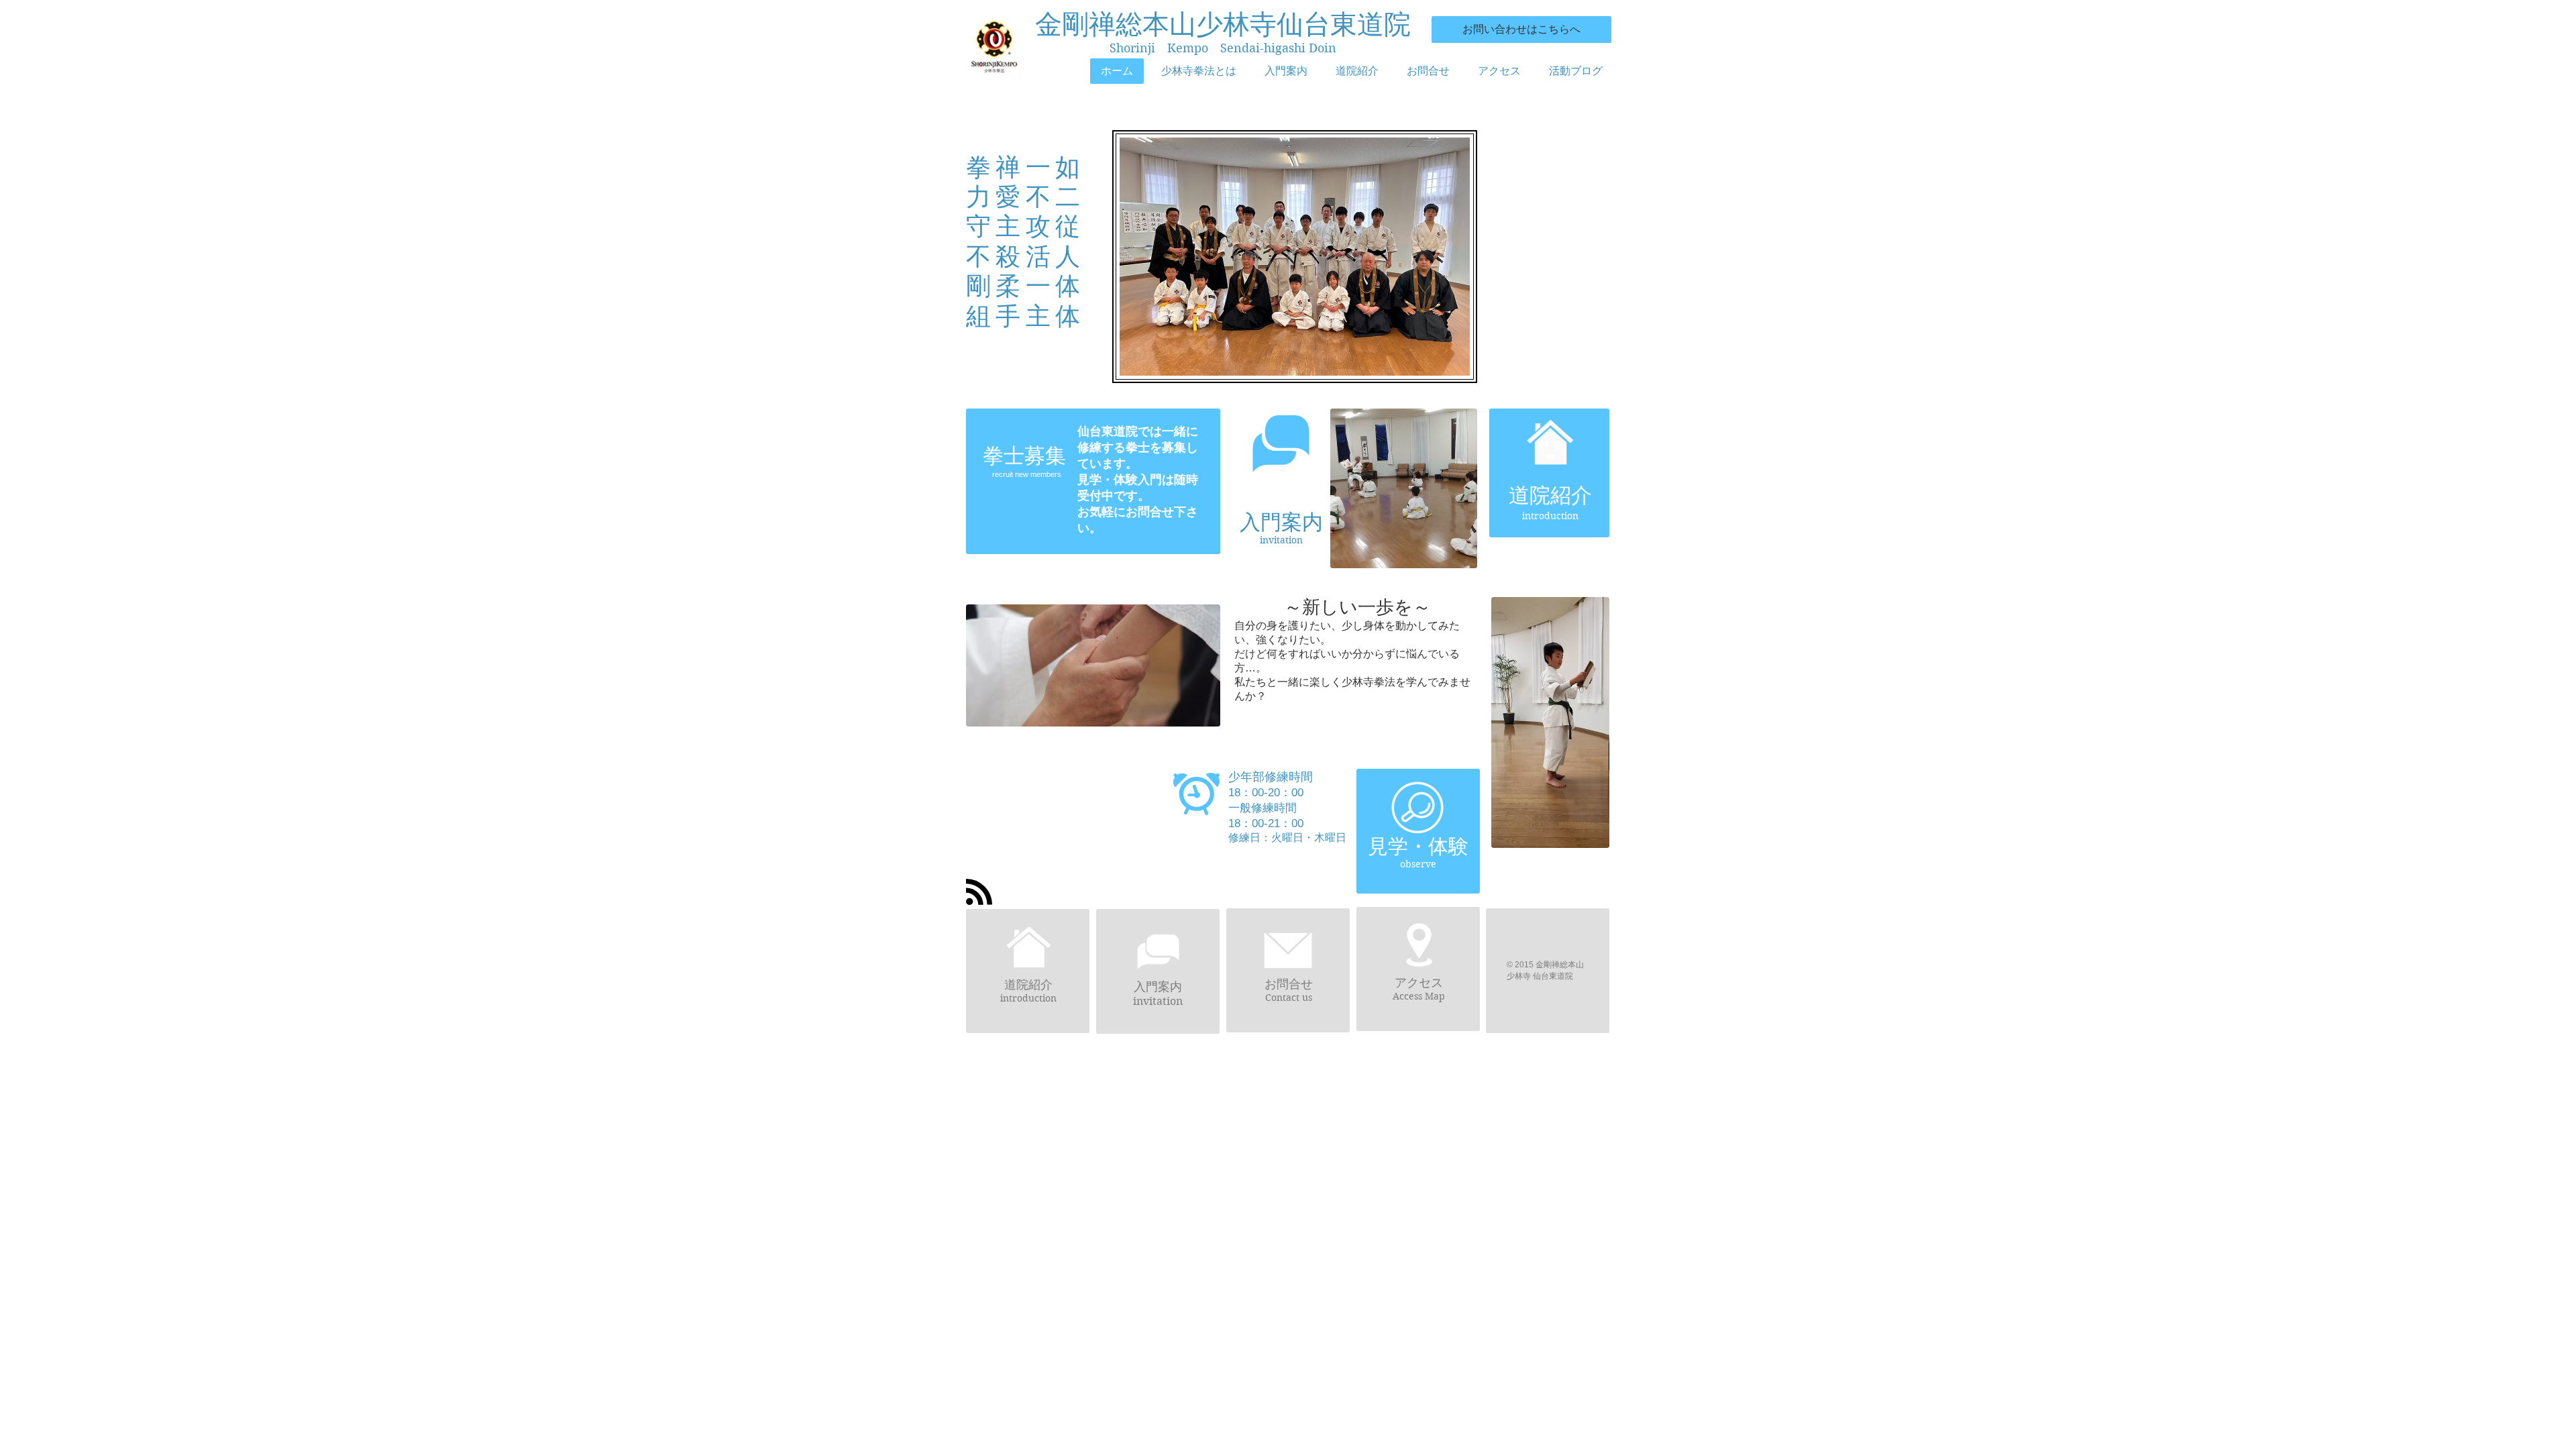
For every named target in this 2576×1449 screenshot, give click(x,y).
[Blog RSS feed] (979, 893)
